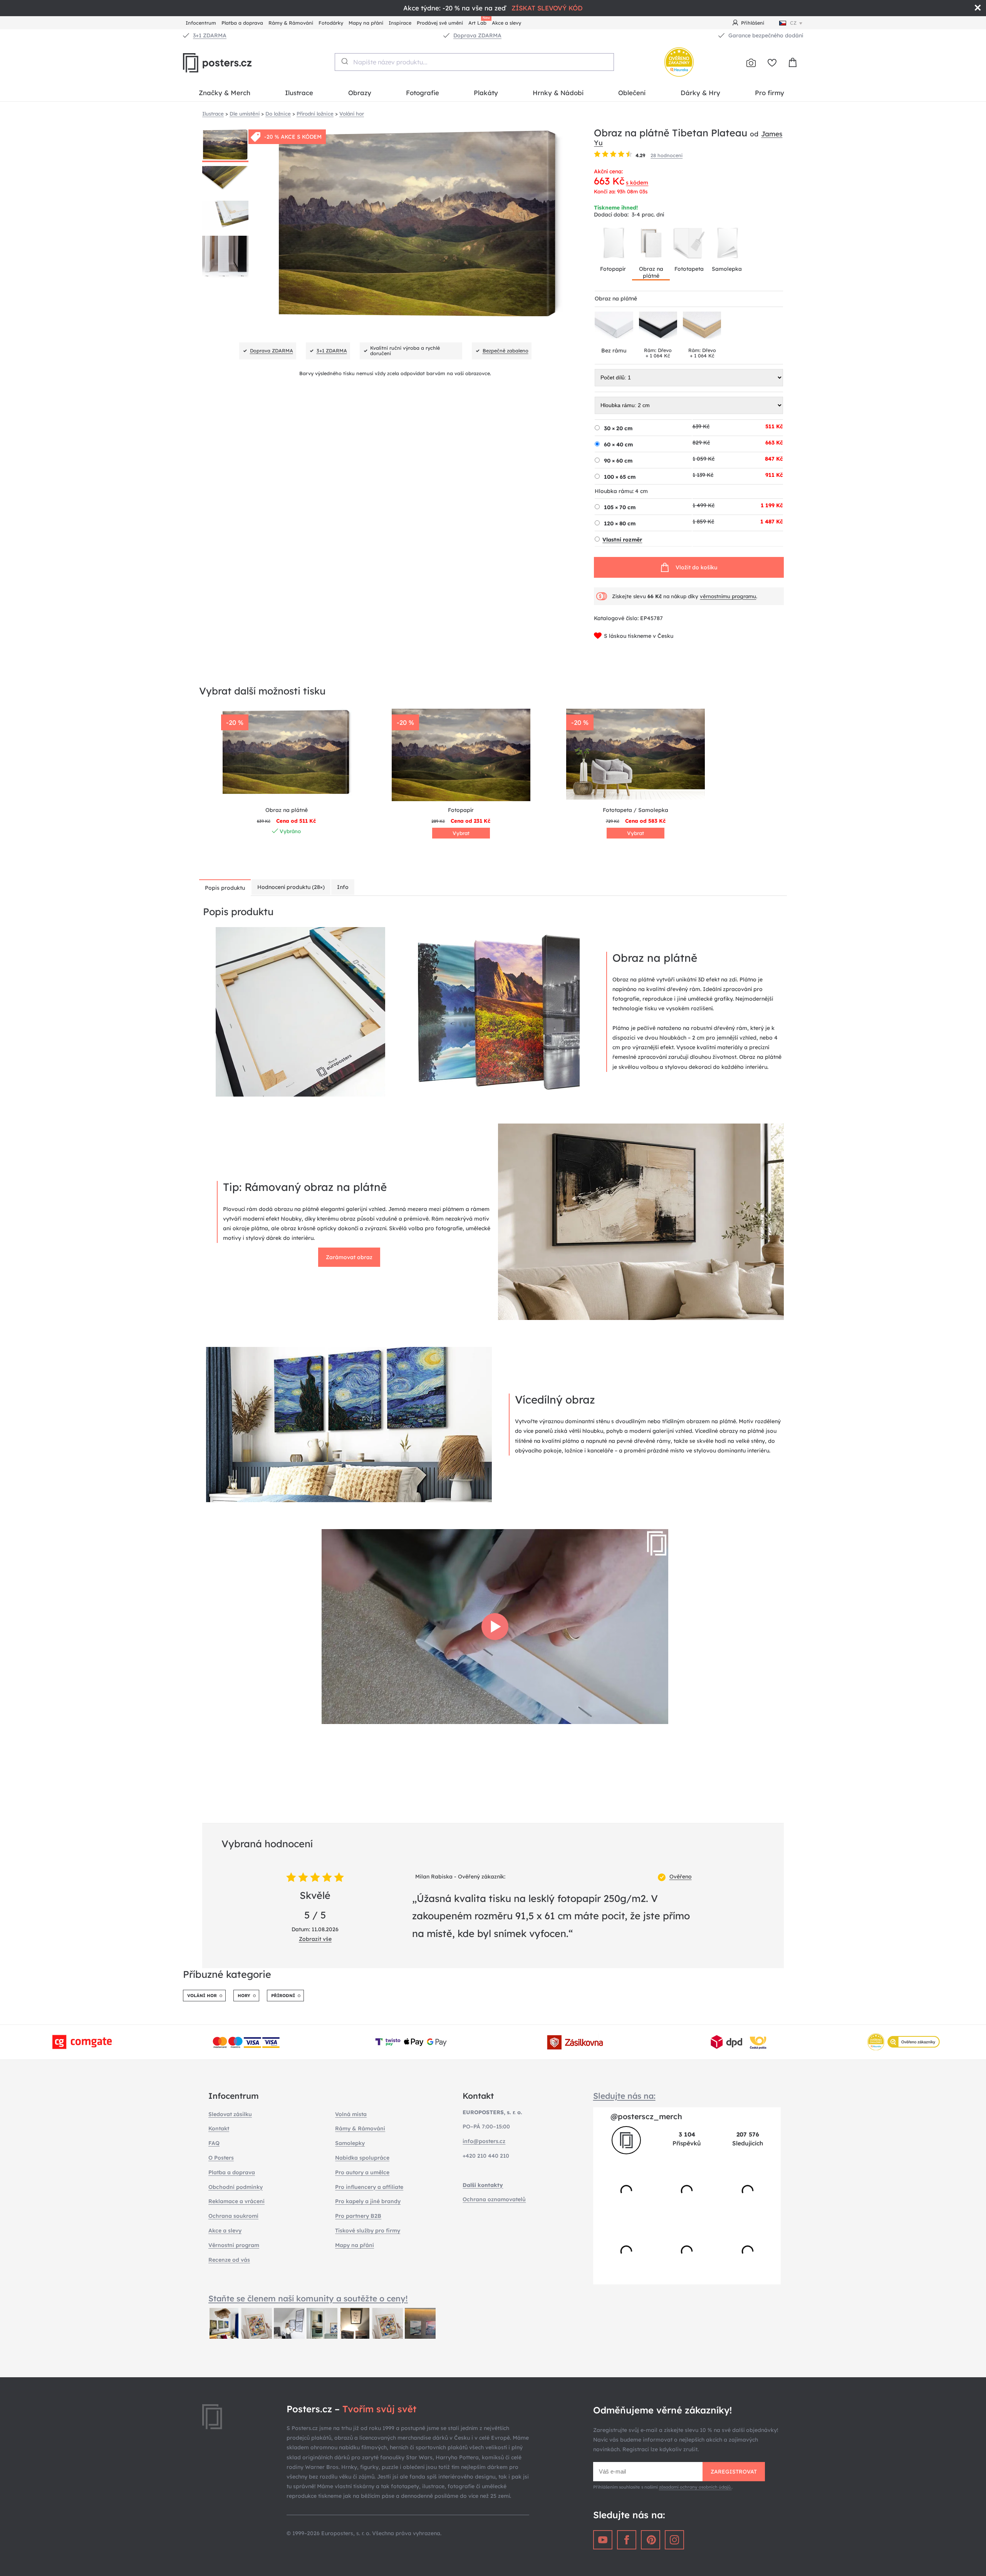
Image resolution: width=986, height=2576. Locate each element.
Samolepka (727, 269)
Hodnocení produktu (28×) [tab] (291, 887)
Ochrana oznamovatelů (494, 2199)
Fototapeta (689, 269)
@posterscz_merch (646, 2116)
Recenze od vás (229, 2260)
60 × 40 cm (618, 444)
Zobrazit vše (315, 1939)
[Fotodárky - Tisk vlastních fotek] (751, 63)
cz (793, 23)
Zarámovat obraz (349, 1257)
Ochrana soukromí (233, 2216)
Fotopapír (613, 269)
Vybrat (461, 833)
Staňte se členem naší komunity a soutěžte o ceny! (308, 2298)
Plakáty (486, 93)
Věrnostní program (234, 2245)
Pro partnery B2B (358, 2216)
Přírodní (283, 1996)
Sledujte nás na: (624, 2096)
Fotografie (423, 93)
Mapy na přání (366, 23)
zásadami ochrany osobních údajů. (695, 2487)
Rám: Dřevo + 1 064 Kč (658, 353)
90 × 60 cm (618, 461)
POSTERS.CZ (235, 63)
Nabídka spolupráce (362, 2158)
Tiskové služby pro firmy (368, 2231)
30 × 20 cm (618, 428)
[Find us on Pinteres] (651, 2540)
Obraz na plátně (651, 272)
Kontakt (219, 2128)
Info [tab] (343, 887)
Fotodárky (331, 23)
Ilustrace (299, 93)
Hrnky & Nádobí (558, 93)
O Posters (221, 2158)
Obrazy (360, 93)
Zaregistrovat (734, 2472)
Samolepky (350, 2143)
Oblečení (632, 93)
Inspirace (400, 23)
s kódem (637, 183)
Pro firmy (770, 93)
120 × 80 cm (620, 523)
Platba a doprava (242, 23)
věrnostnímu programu (728, 596)
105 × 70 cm (620, 507)
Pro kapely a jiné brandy (368, 2201)
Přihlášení (753, 23)
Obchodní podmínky (236, 2187)
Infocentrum (201, 23)
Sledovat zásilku (230, 2114)
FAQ (214, 2143)
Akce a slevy (506, 23)
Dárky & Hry (700, 93)
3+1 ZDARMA (210, 35)
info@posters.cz (484, 2141)
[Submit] (344, 61)
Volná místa (351, 2114)
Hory (244, 1996)
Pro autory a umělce (362, 2172)
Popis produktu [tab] (225, 888)
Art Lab (479, 22)
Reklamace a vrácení (236, 2201)
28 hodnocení (667, 155)
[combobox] (474, 62)
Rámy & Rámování (291, 23)
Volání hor (202, 1996)
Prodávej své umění (440, 23)
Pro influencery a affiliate (369, 2187)
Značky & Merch (225, 93)
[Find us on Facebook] (627, 2540)
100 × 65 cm (620, 477)
